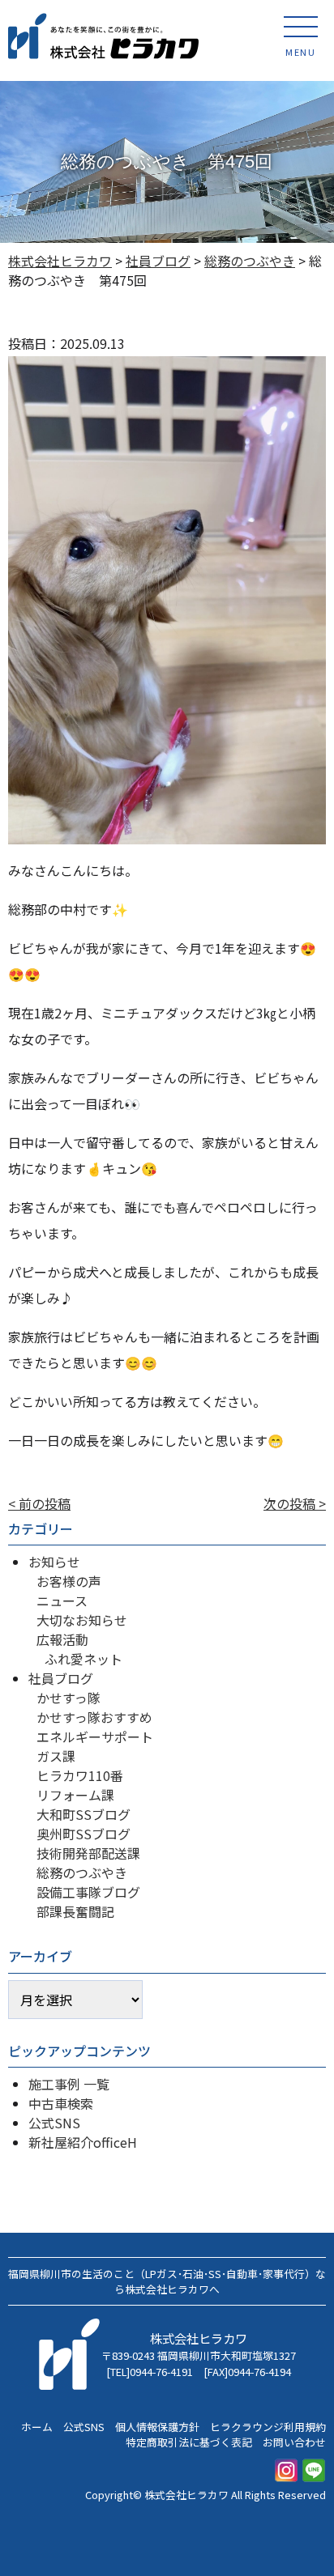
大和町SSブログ (83, 1814)
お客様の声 (69, 1581)
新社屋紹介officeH (83, 2142)
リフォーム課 (75, 1795)
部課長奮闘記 (75, 1911)
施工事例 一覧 (69, 2084)
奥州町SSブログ (83, 1834)
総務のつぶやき (82, 1872)
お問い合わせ (294, 2442)
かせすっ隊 (69, 1698)
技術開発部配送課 (88, 1853)
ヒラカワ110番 (80, 1775)
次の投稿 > (295, 1503)
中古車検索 (61, 2103)
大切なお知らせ (82, 1620)
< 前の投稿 (39, 1503)
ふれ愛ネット (83, 1659)
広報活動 (62, 1639)
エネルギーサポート (95, 1736)
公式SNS (54, 2123)
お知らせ (54, 1562)
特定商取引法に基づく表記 (189, 2442)
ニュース (62, 1600)
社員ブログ (61, 1678)
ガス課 (56, 1756)
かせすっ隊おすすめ (94, 1717)
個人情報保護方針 (157, 2427)
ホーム (37, 2427)
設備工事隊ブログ (88, 1892)
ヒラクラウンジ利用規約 (268, 2427)
